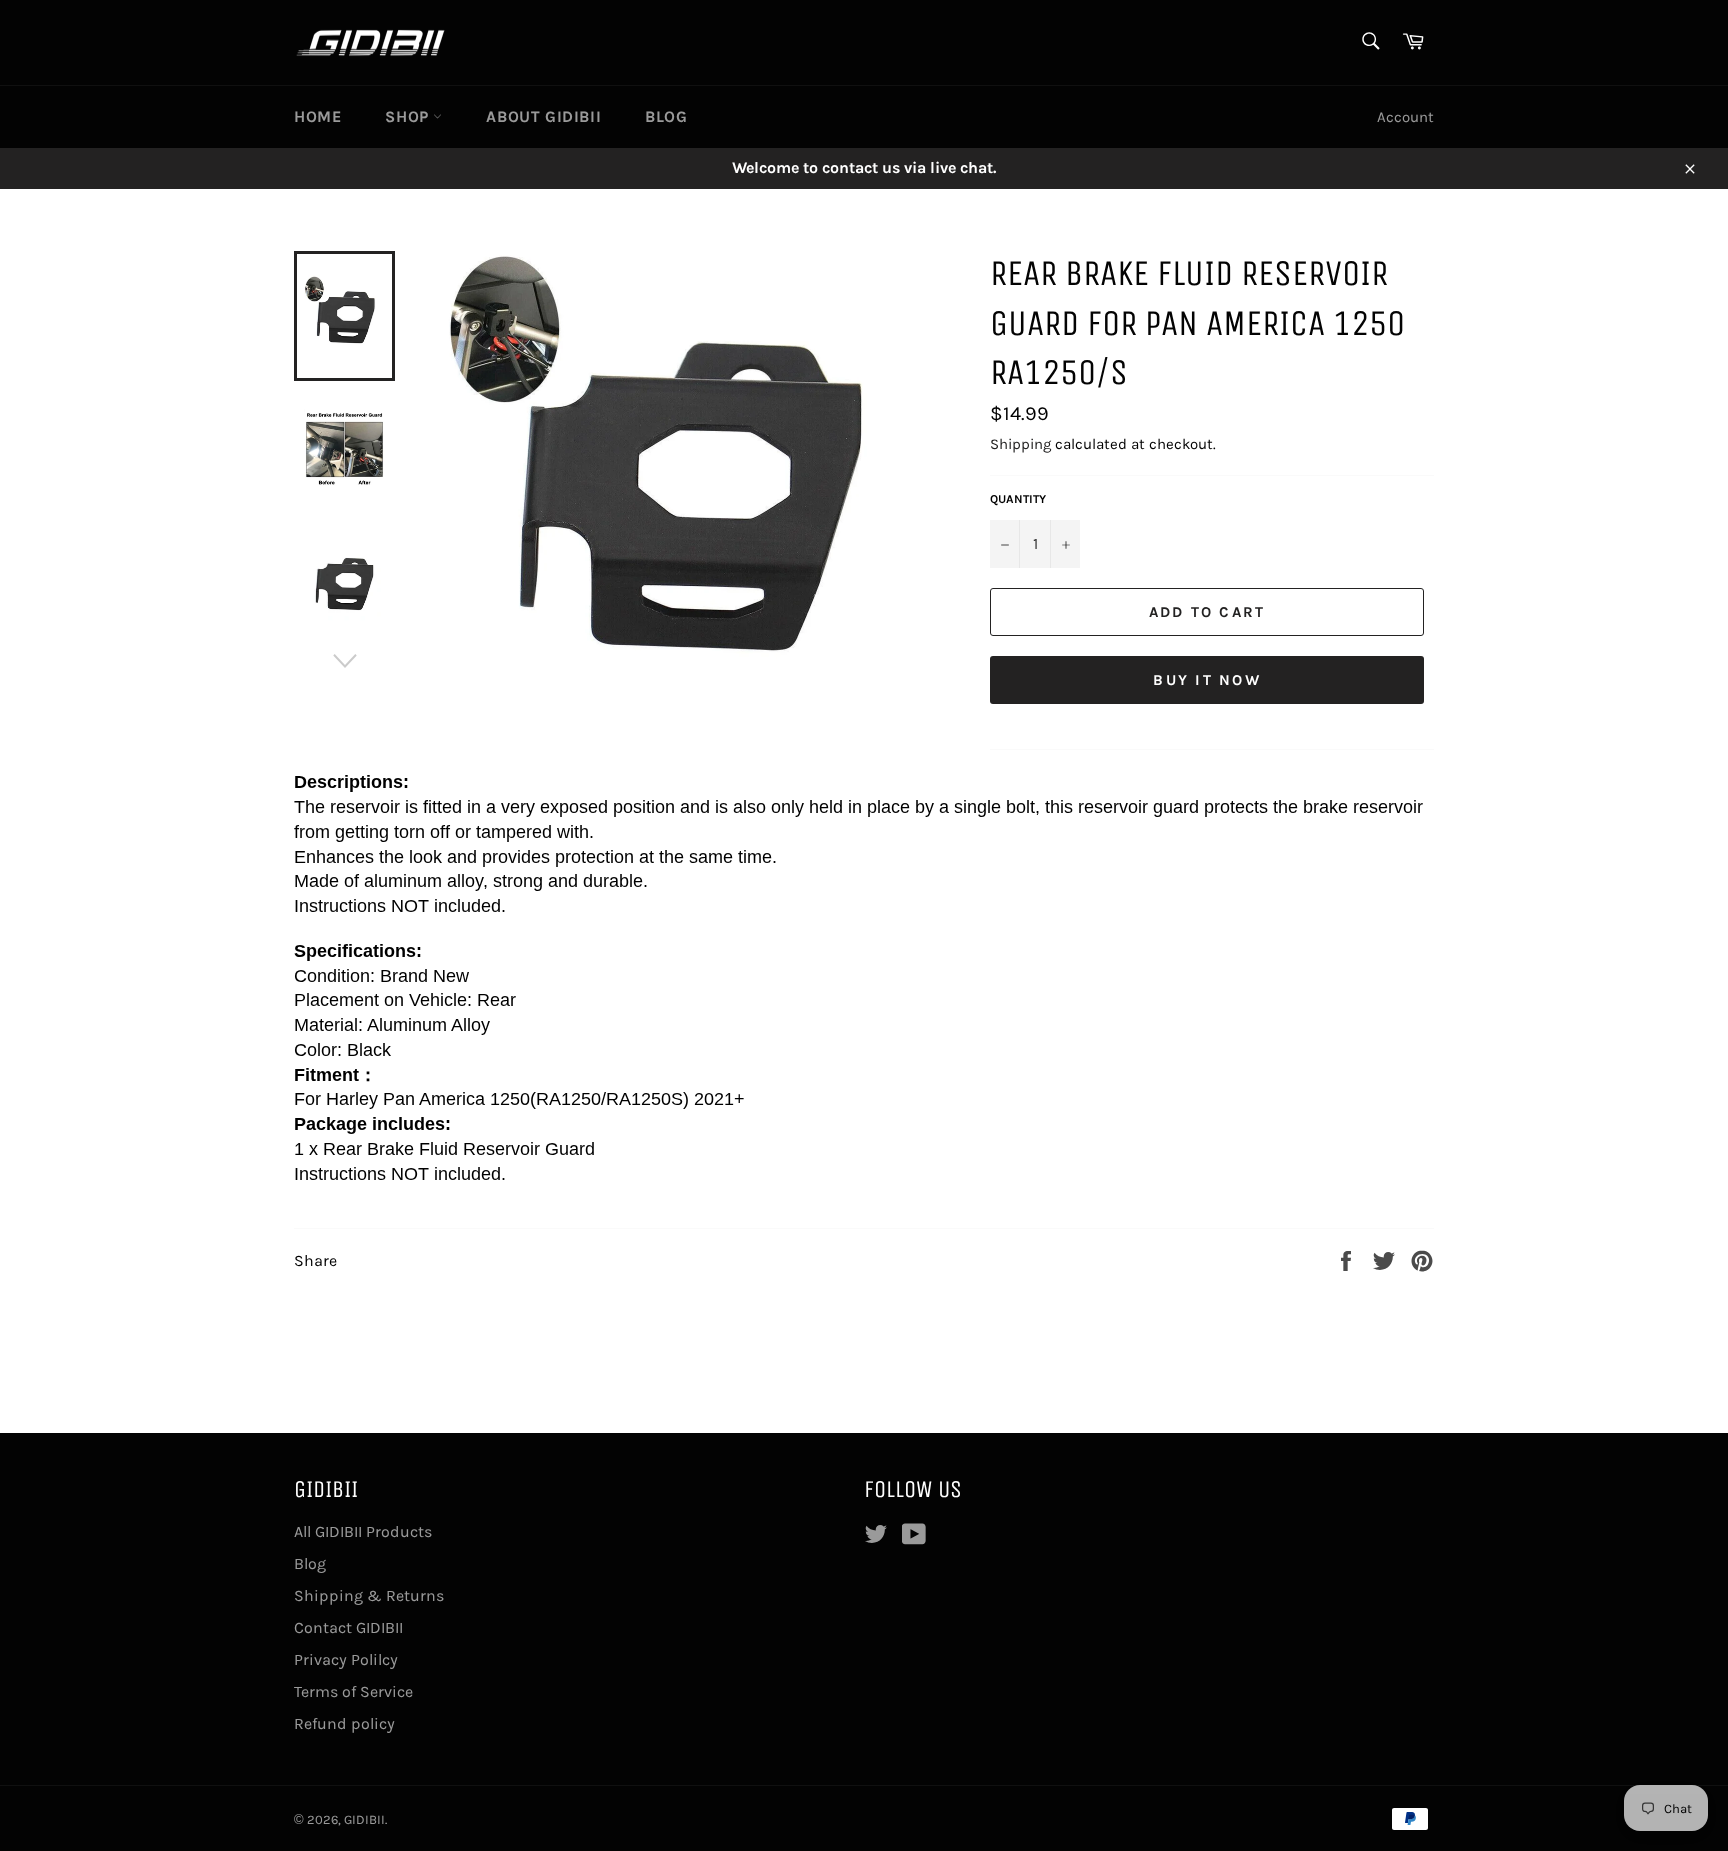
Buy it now (1207, 680)
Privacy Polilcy (346, 1659)
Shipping (1020, 444)
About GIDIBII (543, 116)
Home (317, 116)
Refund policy (344, 1723)
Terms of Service (353, 1691)
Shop (409, 116)
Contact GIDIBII (348, 1627)
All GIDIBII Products (363, 1531)
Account (1405, 117)
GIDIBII (364, 1819)
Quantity (1018, 499)
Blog (666, 116)
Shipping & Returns (369, 1595)
